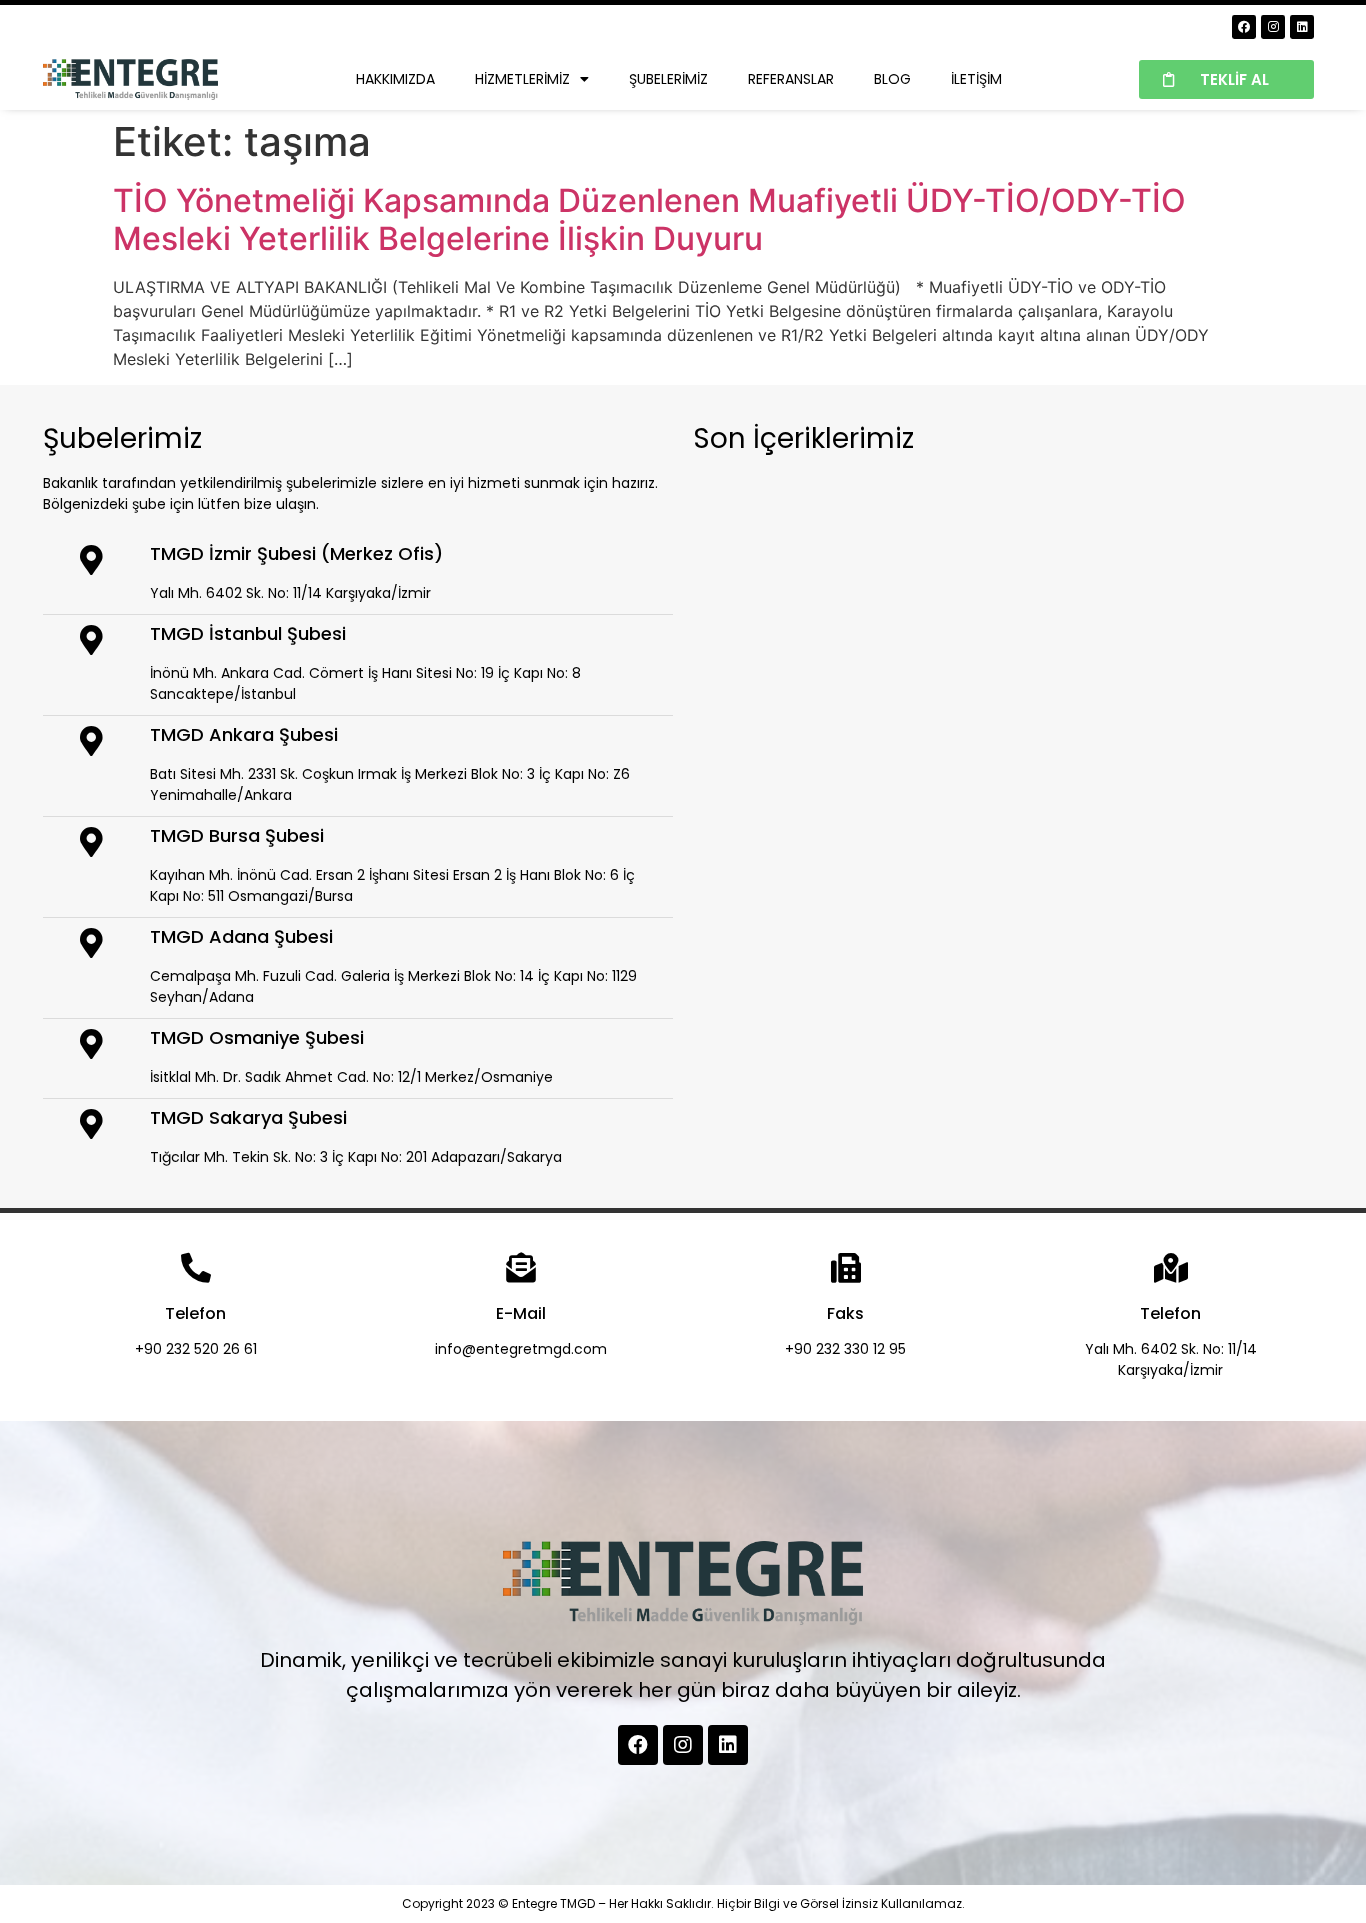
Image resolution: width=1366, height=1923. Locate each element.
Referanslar (791, 79)
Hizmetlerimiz (522, 79)
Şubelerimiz (668, 79)
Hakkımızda (395, 79)
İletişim (976, 79)
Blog (892, 79)
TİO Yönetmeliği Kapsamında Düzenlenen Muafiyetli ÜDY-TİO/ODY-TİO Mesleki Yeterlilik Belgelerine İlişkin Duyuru (649, 219)
